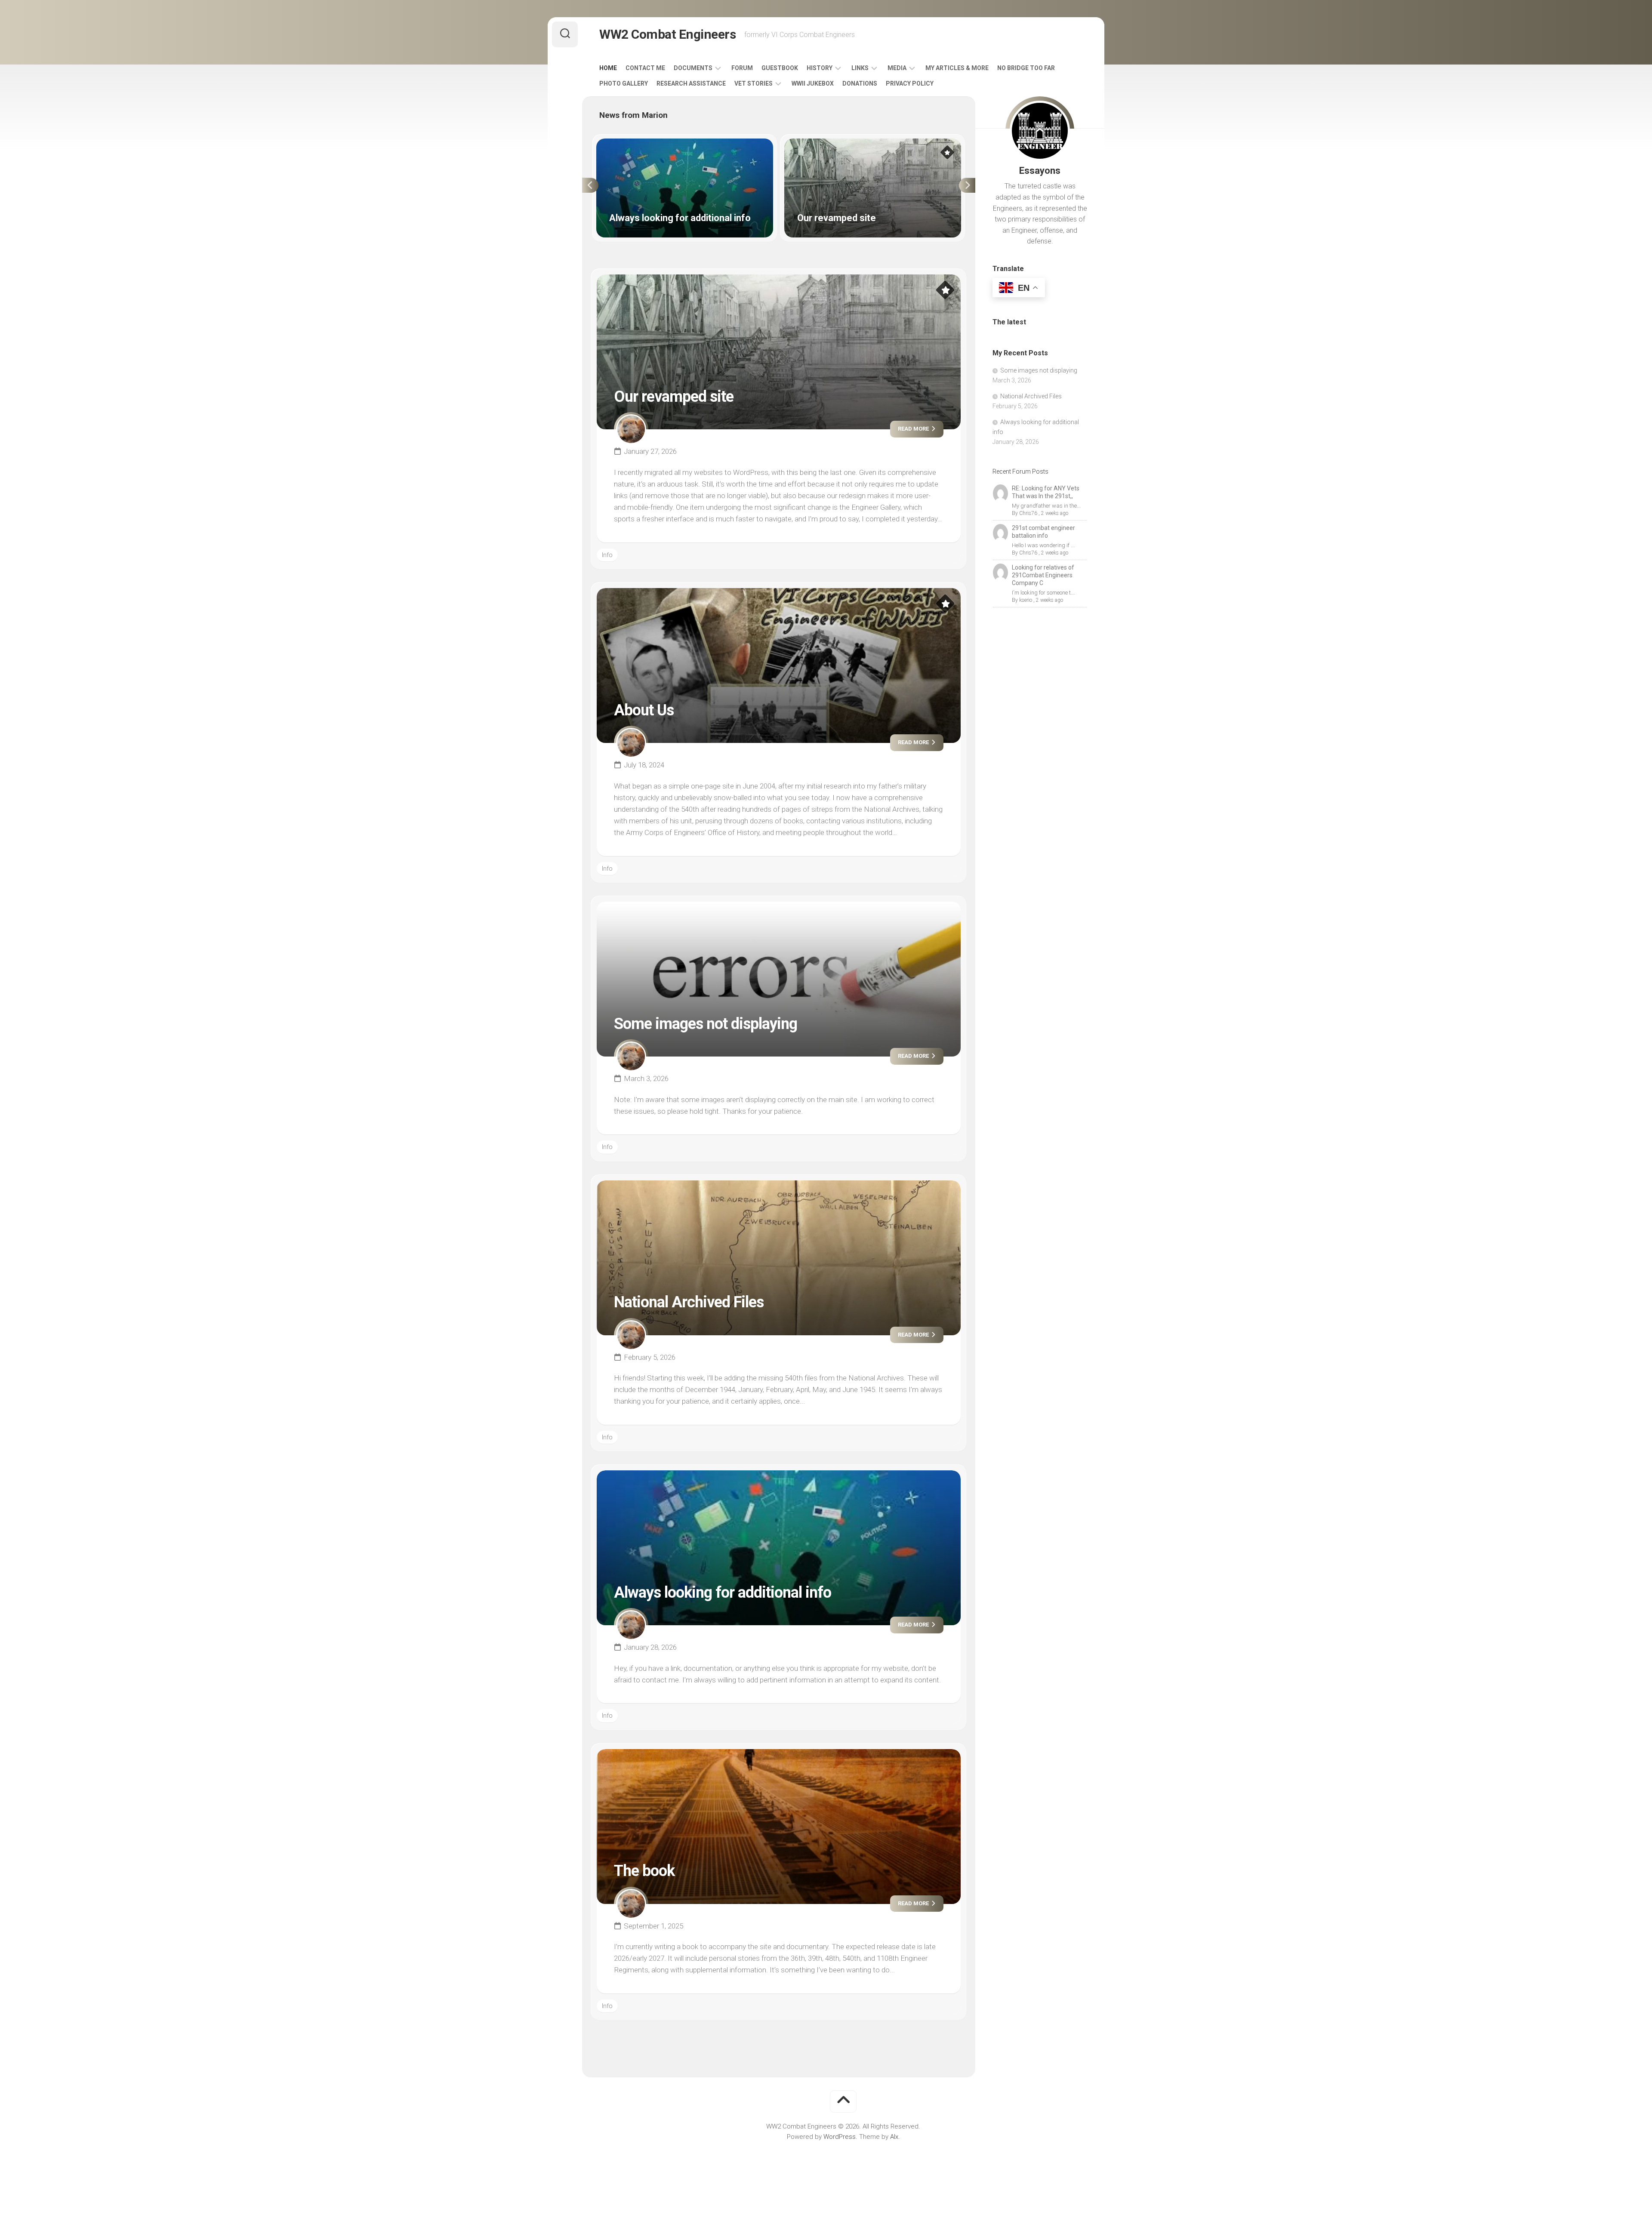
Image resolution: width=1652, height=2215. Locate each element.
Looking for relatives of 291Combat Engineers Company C (1043, 575)
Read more (914, 429)
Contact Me (645, 68)
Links (860, 68)
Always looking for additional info (643, 143)
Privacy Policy (910, 83)
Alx (894, 2137)
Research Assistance (691, 83)
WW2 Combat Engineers (667, 34)
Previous (590, 185)
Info (607, 555)
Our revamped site (811, 143)
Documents (693, 68)
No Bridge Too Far (1026, 68)
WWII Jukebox (813, 83)
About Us (644, 710)
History (820, 68)
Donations (860, 83)
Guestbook (780, 68)
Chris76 (1028, 513)
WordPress (840, 2137)
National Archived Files (689, 1302)
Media (897, 68)
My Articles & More (957, 68)
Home (608, 68)
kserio (1026, 600)
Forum (742, 68)
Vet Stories (754, 83)
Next (967, 185)
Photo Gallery (624, 83)
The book (644, 1871)
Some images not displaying (706, 1024)
